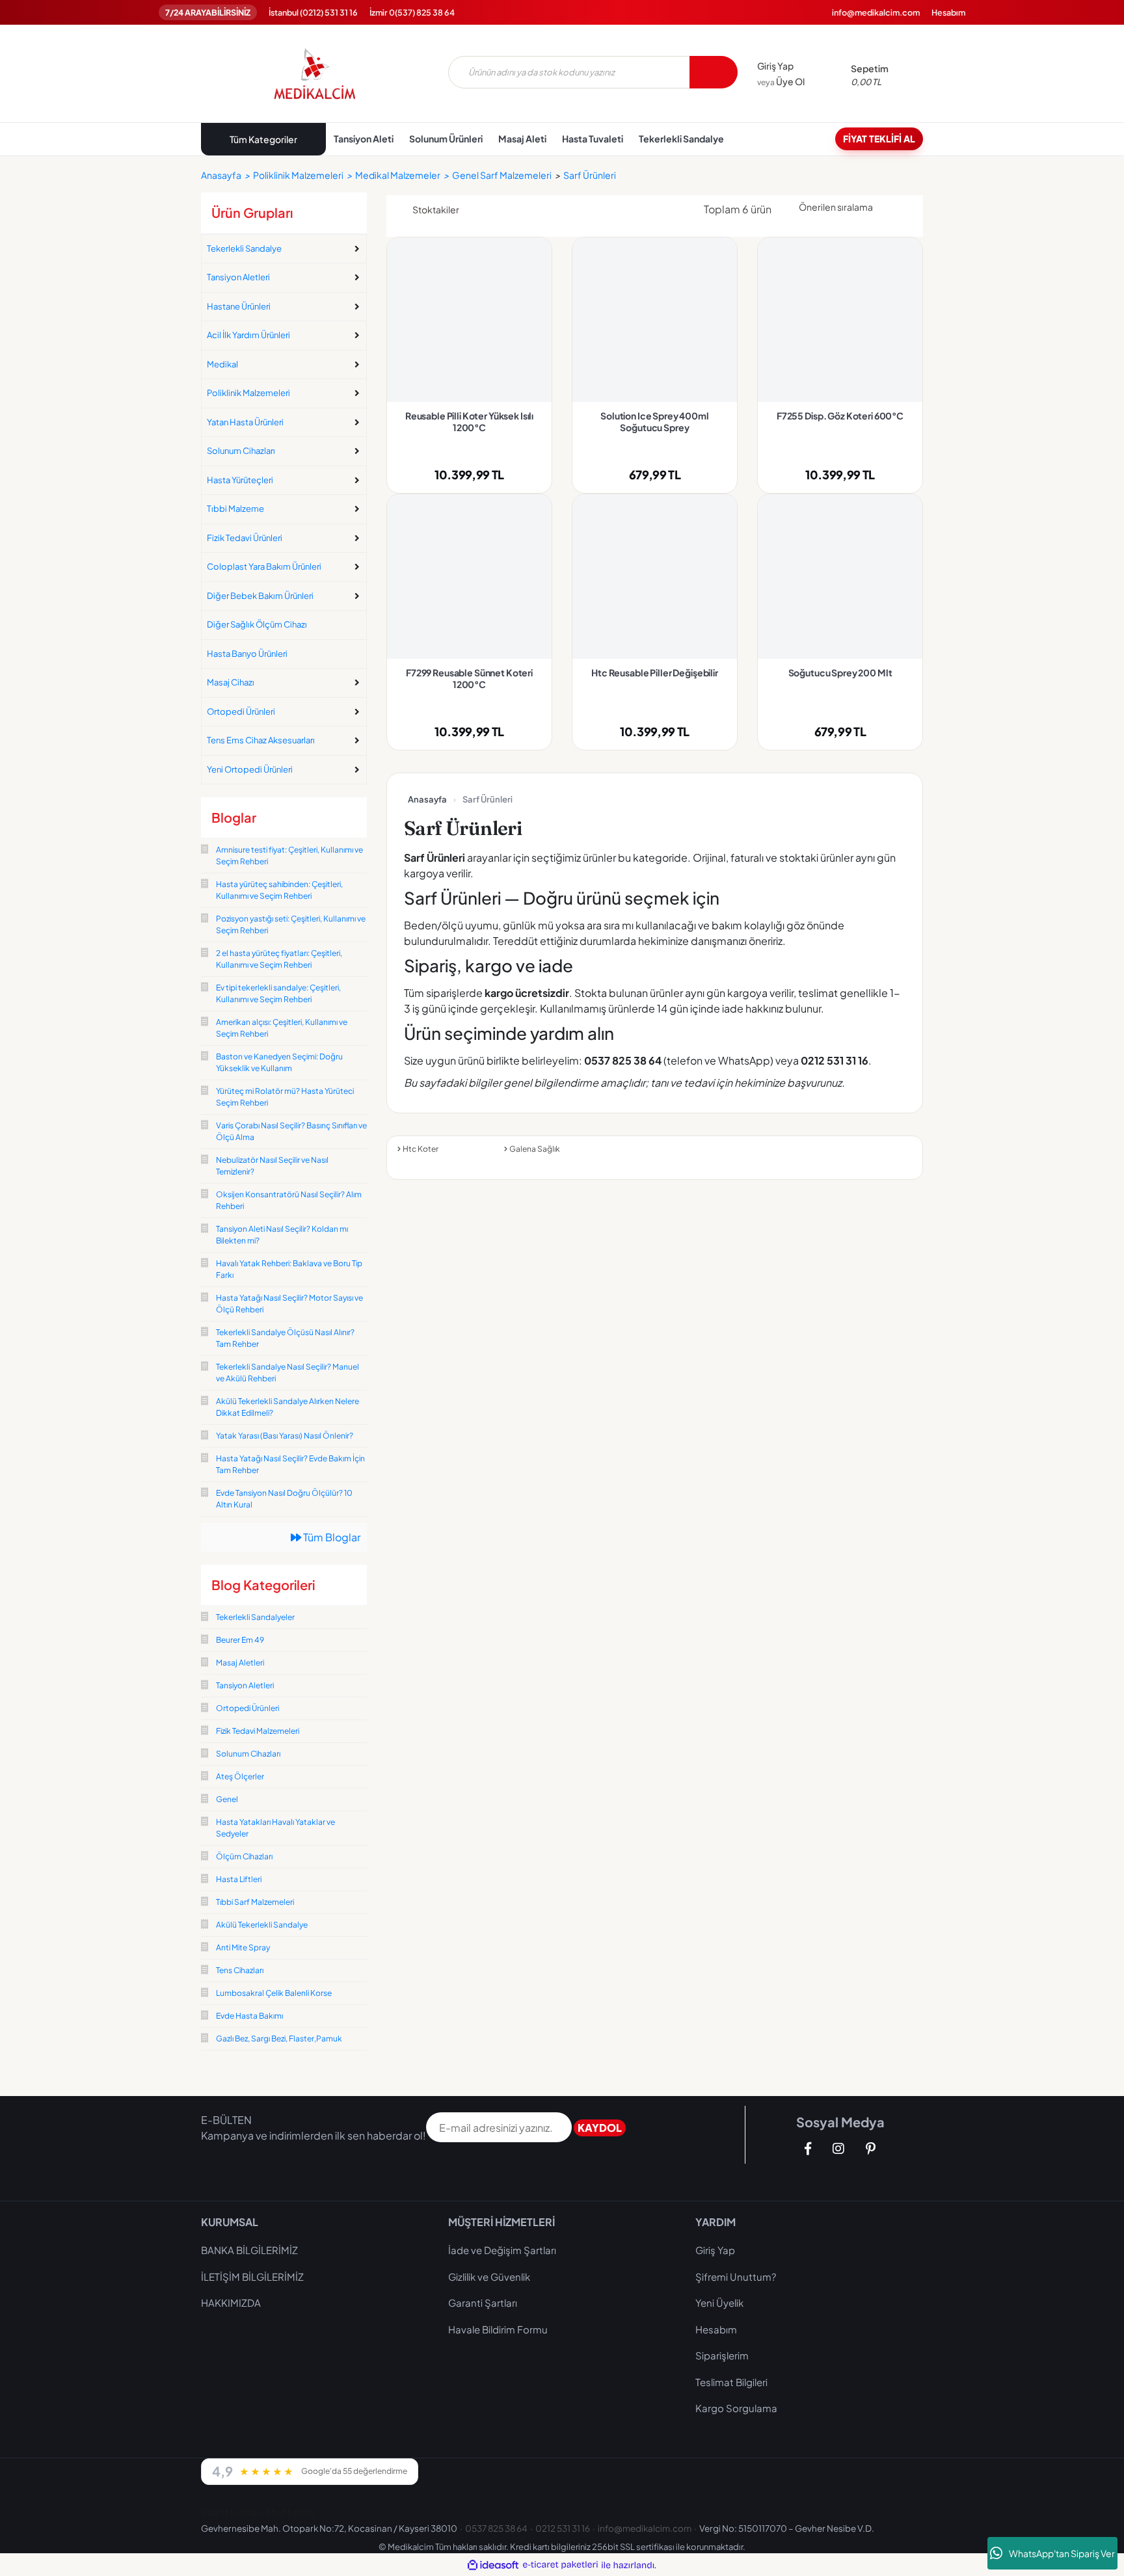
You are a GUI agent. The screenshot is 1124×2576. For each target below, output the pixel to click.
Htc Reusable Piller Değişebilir (655, 672)
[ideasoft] (493, 2565)
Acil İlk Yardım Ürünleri (248, 335)
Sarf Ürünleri (590, 175)
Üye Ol (781, 81)
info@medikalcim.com (876, 12)
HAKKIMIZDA (231, 2303)
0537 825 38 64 (496, 2528)
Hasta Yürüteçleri (240, 480)
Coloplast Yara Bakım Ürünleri (264, 566)
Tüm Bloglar (331, 1537)
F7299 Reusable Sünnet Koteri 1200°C (469, 678)
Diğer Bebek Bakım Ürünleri (260, 596)
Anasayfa (427, 799)
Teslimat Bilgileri (731, 2382)
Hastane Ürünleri (239, 306)
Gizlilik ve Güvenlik (489, 2277)
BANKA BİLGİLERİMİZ (249, 2250)
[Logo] (315, 73)
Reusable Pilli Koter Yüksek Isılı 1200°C (469, 421)
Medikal (222, 364)
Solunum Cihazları (241, 451)
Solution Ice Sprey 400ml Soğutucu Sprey (655, 421)
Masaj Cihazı (231, 682)
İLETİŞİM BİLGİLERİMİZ (252, 2277)
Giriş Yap (775, 66)
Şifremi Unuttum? (736, 2277)
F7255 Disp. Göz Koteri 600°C (840, 416)
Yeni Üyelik (719, 2303)
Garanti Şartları (483, 2303)
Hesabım (948, 12)
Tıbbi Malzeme (235, 509)
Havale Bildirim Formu (498, 2329)
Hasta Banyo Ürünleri (247, 654)
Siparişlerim (722, 2355)
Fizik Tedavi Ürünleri (245, 538)
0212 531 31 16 (563, 2528)
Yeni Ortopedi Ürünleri (250, 769)
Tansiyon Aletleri (238, 277)
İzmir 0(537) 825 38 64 (412, 12)
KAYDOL (600, 2128)
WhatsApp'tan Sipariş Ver (1062, 2553)
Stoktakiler (436, 209)
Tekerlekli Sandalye (244, 248)
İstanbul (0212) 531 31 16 (313, 12)
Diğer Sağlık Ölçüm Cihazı (257, 624)
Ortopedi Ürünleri (241, 711)
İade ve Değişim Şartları (502, 2250)
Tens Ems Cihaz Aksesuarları (261, 740)
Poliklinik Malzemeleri (248, 393)
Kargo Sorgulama (736, 2408)
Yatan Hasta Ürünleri (245, 422)
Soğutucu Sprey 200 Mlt (840, 672)
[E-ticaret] (560, 2565)
